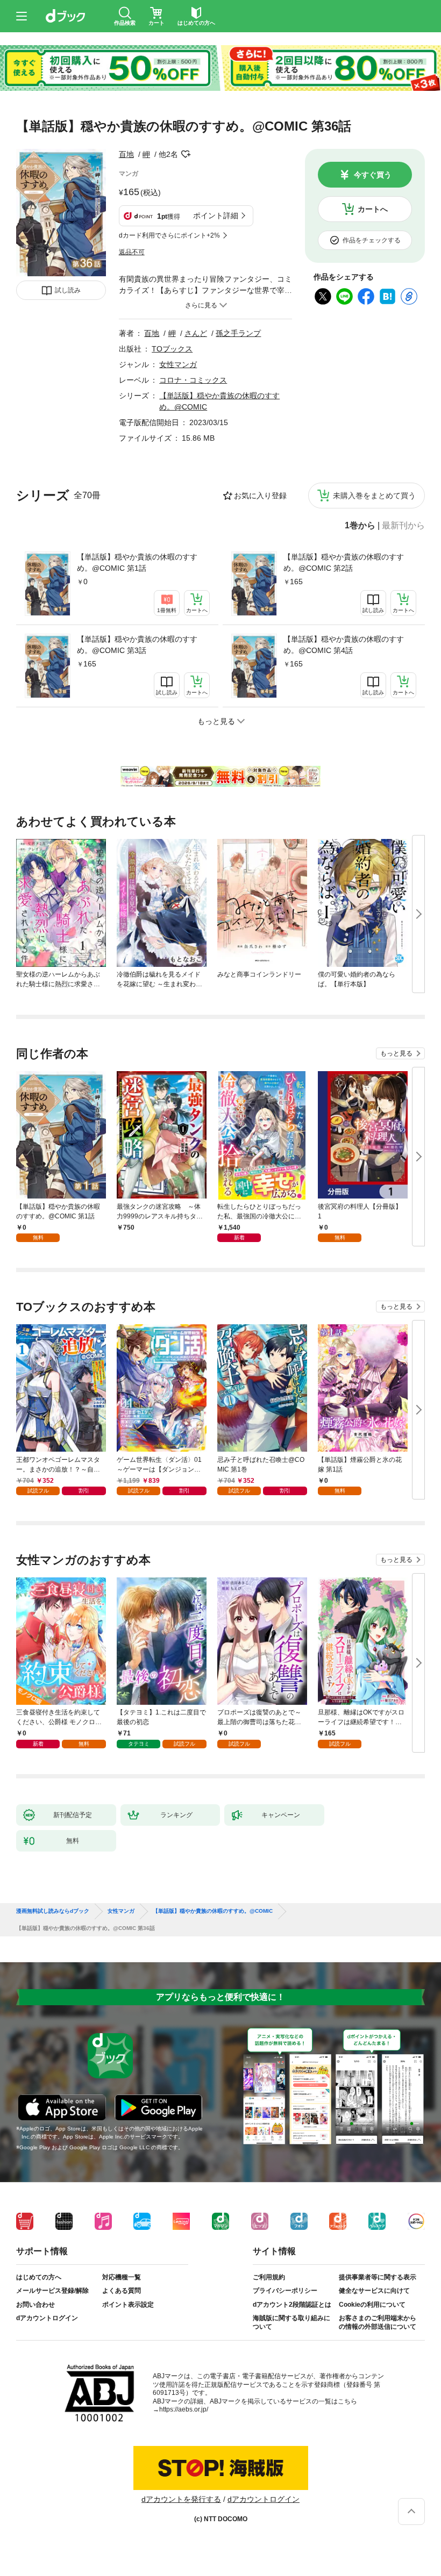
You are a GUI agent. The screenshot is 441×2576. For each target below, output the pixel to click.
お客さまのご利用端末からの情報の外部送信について (378, 2322)
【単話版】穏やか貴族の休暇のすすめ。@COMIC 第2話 (344, 562)
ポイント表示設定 (128, 2305)
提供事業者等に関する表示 (378, 2277)
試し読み (68, 290)
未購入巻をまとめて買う (374, 496)
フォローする (186, 154)
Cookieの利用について (372, 2305)
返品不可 (132, 252)
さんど (196, 333)
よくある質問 (122, 2291)
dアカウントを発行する (181, 2499)
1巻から (360, 526)
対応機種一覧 (122, 2277)
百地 (126, 154)
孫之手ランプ (238, 333)
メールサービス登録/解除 (52, 2291)
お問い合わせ (35, 2305)
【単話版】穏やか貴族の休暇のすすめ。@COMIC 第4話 (344, 645)
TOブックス (172, 349)
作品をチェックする (372, 240)
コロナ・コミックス (193, 380)
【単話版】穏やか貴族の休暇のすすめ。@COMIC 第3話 (137, 645)
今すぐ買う (373, 175)
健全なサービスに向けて (374, 2291)
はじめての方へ (39, 2277)
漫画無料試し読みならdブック (53, 1911)
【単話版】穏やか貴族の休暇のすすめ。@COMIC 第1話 (137, 562)
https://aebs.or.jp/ (184, 2409)
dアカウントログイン (47, 2318)
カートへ (373, 209)
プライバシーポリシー (285, 2291)
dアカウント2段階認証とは (292, 2305)
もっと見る (396, 1053)
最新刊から (403, 526)
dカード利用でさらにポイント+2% (169, 235)
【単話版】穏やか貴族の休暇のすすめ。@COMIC (213, 1911)
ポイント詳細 (216, 216)
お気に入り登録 (260, 496)
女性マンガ (178, 364)
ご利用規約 (269, 2277)
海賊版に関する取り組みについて (291, 2322)
